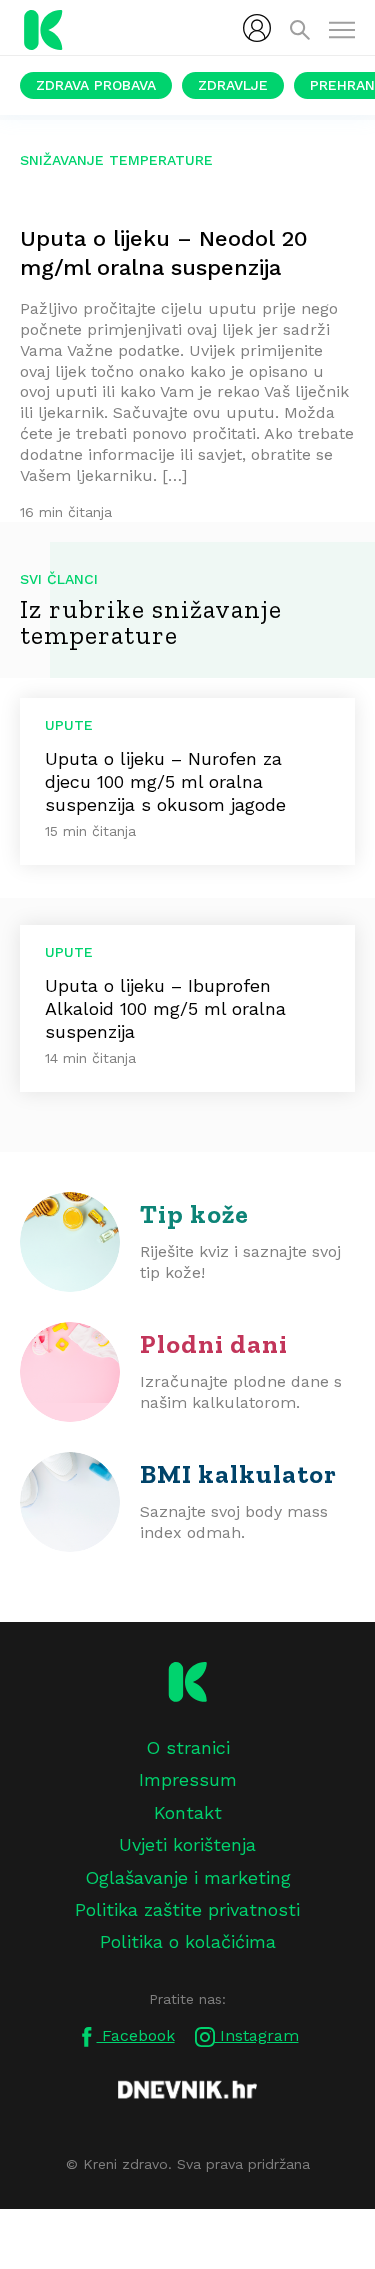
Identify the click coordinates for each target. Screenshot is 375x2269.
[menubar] (257, 28)
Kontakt (188, 1812)
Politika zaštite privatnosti (187, 1909)
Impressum (188, 1779)
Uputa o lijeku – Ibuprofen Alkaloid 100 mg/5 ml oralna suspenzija (165, 1008)
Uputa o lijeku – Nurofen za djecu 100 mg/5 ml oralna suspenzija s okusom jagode (165, 781)
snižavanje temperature (116, 160)
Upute (69, 725)
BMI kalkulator (238, 1474)
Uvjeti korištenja (187, 1844)
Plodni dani (214, 1344)
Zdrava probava (96, 85)
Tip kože (194, 1214)
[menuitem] (257, 28)
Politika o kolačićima (188, 1941)
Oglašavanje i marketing (188, 1877)
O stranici (188, 1747)
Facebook (136, 2035)
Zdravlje (233, 85)
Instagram (257, 2035)
